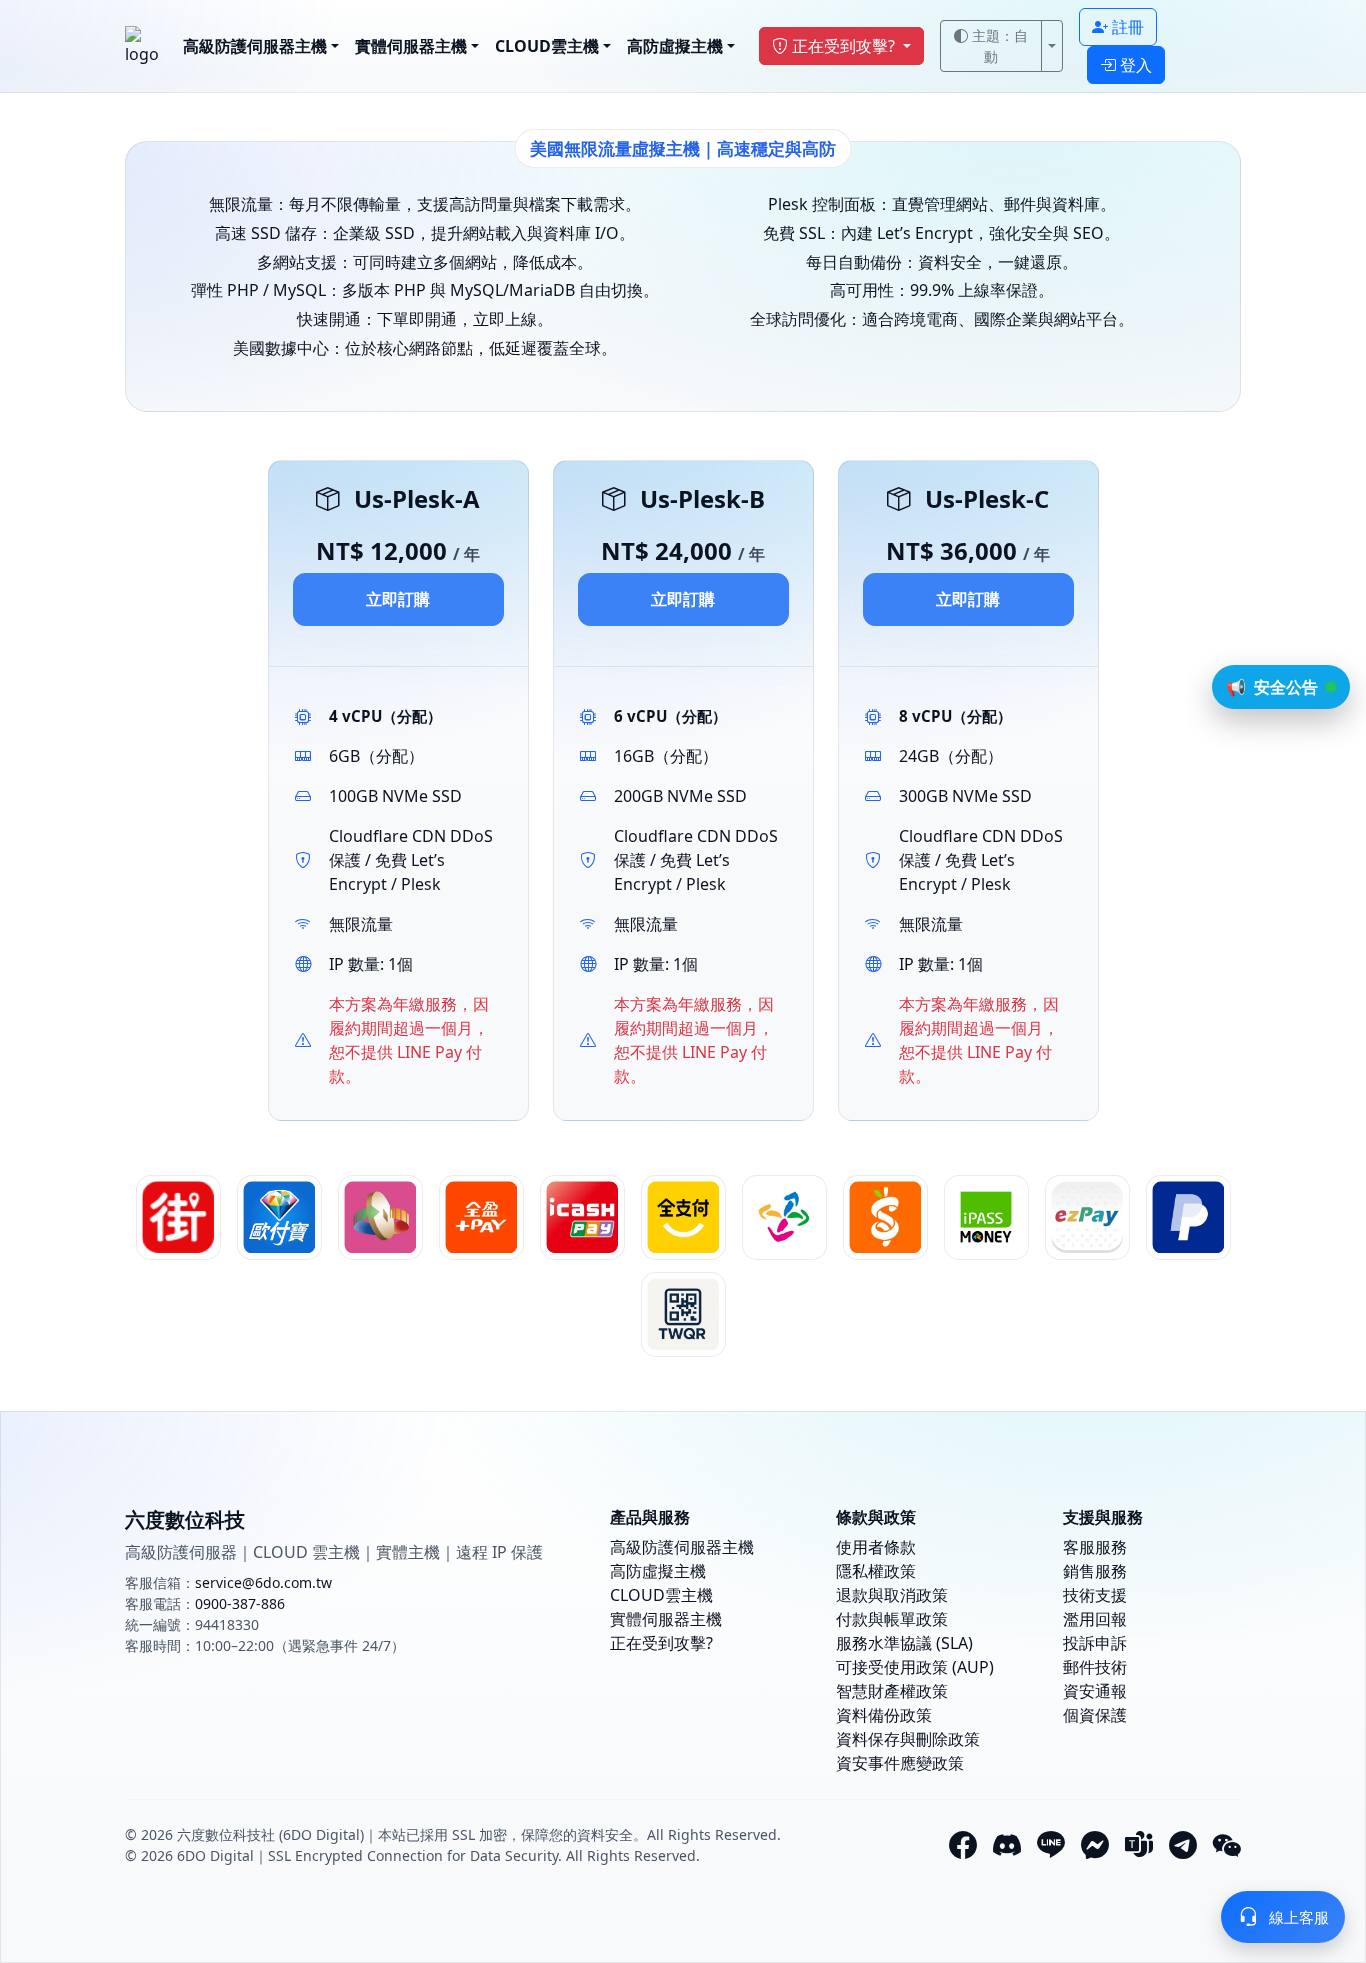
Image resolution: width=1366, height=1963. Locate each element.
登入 (1136, 65)
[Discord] (1007, 1845)
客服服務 (1095, 1547)
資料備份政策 (884, 1715)
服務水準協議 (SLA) (904, 1643)
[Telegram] (1183, 1845)
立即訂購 (398, 599)
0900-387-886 (240, 1603)
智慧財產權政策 (892, 1691)
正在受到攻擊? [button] (845, 46)
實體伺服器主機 (411, 46)
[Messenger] (1095, 1845)
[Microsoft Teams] (1139, 1845)
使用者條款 (876, 1547)
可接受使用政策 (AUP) (915, 1667)
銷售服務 (1095, 1571)
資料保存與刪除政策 (908, 1739)
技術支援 (1095, 1595)
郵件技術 (1095, 1667)
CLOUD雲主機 (547, 46)
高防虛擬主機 (675, 46)
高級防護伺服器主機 (255, 46)
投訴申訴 (1095, 1643)
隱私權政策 (876, 1571)
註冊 (1128, 27)
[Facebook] (963, 1845)
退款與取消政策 (892, 1595)
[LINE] (1051, 1845)
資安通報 (1095, 1691)
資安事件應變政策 (900, 1763)
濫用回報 (1095, 1619)
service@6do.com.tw (263, 1582)
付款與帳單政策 (892, 1619)
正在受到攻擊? (661, 1643)
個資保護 (1095, 1715)
